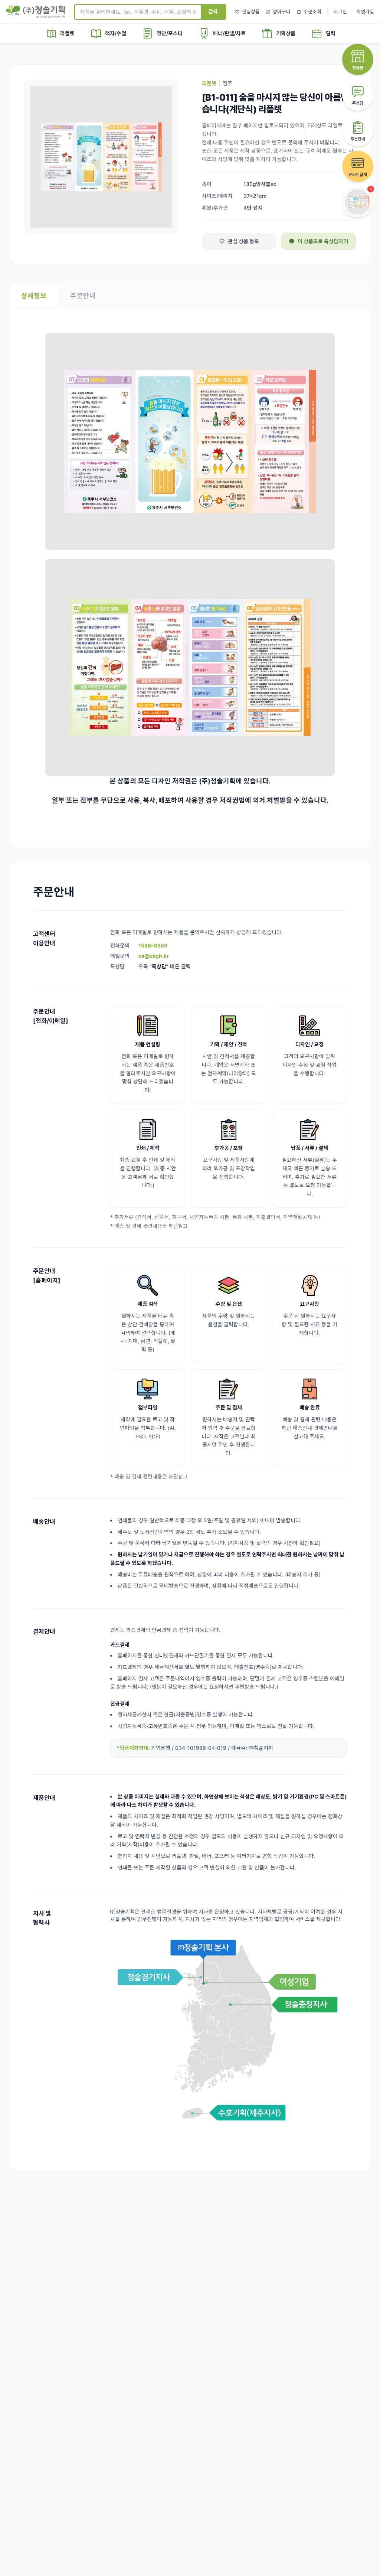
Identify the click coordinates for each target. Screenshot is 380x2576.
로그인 (340, 12)
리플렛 (209, 83)
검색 (213, 11)
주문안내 (83, 296)
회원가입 (365, 12)
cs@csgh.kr (154, 956)
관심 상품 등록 (243, 241)
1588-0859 (153, 945)
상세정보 (34, 296)
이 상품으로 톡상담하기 (323, 241)
